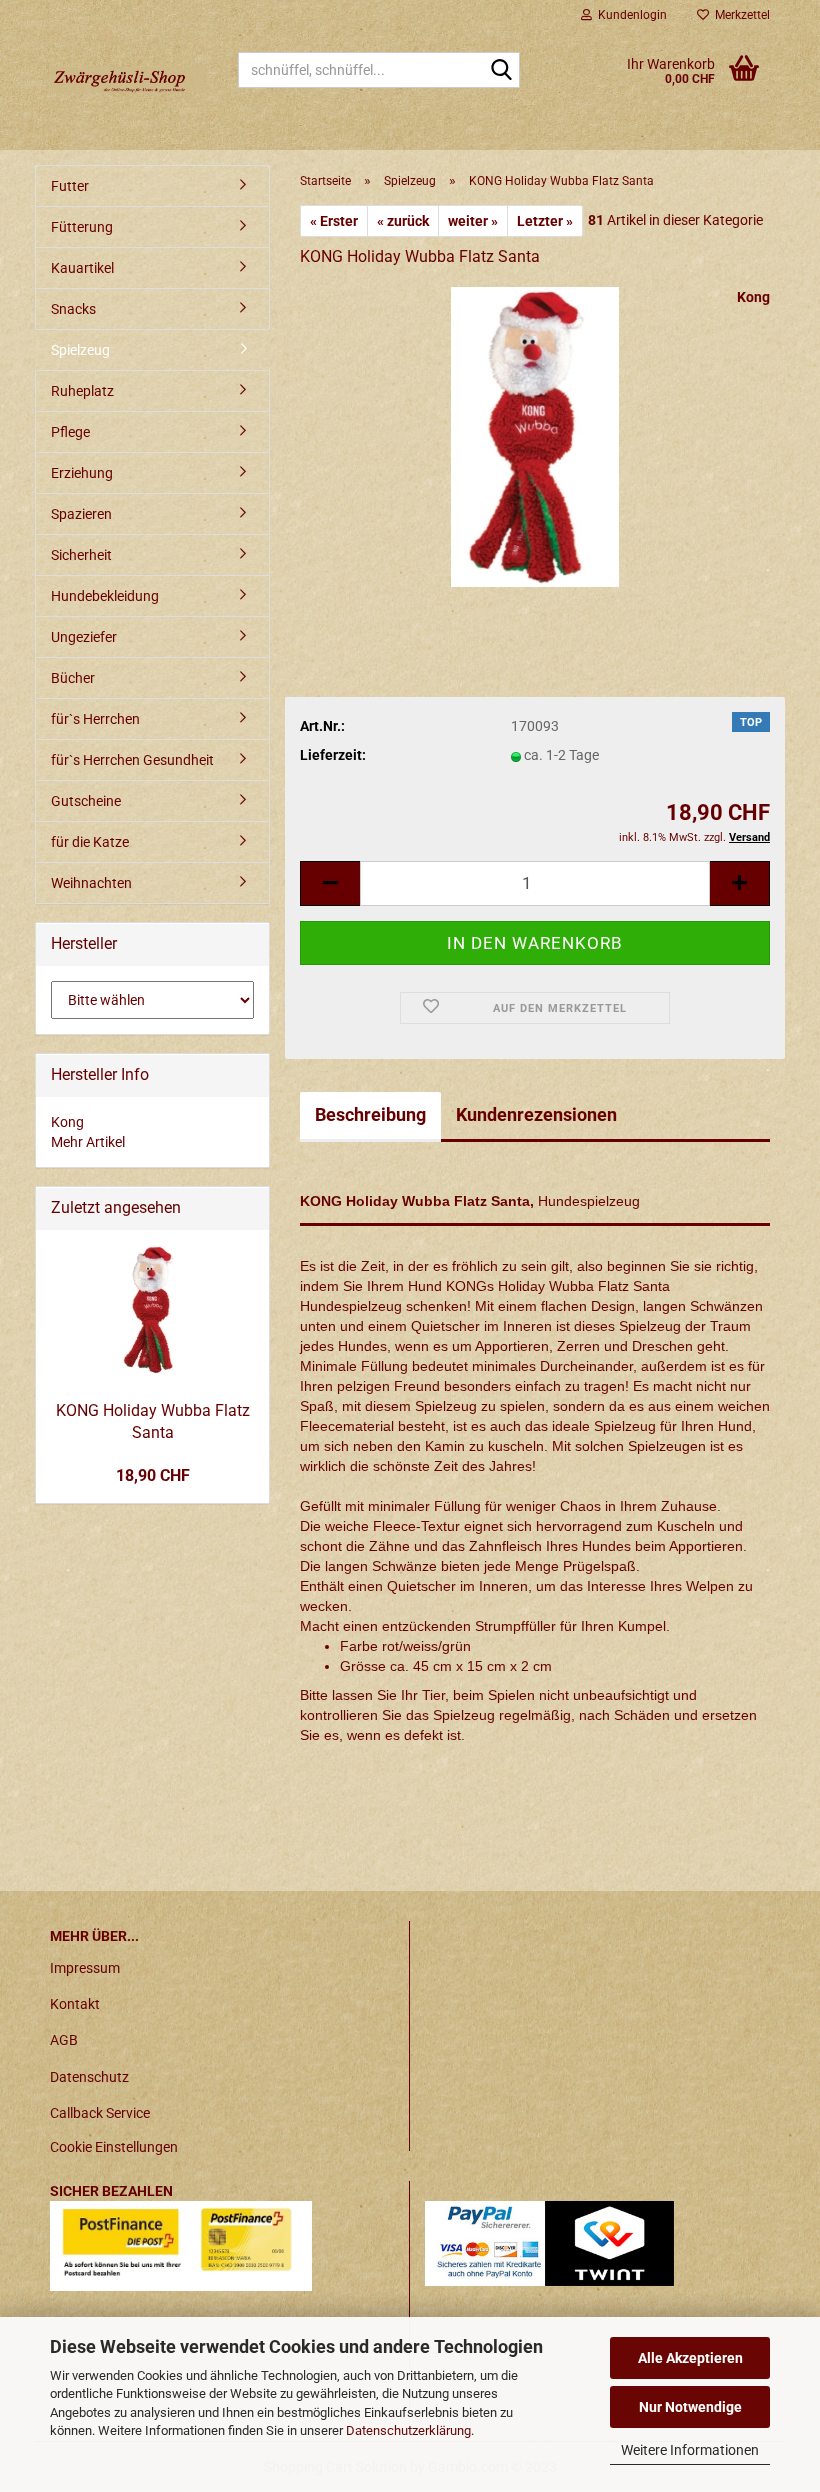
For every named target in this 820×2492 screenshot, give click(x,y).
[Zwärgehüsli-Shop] (129, 80)
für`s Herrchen (95, 719)
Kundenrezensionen (536, 1114)
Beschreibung (370, 1114)
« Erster (334, 221)
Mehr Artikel (88, 1142)
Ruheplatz (82, 391)
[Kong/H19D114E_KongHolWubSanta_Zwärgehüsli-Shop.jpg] (535, 436)
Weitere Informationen (690, 2450)
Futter (70, 186)
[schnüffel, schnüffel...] (501, 71)
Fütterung (82, 227)
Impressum (85, 1968)
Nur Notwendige (690, 2407)
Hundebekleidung (105, 596)
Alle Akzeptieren (690, 2358)
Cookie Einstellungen (114, 2147)
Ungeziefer (84, 637)
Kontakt (75, 2004)
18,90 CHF (153, 1475)
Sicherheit (81, 555)
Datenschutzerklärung (408, 2430)
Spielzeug (80, 350)
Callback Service (100, 2113)
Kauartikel (82, 268)
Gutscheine (86, 801)
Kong (753, 297)
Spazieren (81, 514)
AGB (64, 2040)
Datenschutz (89, 2077)
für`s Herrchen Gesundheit (132, 760)
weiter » (473, 221)
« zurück (403, 221)
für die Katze (90, 842)
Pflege (70, 432)
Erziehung (82, 473)
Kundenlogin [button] (629, 15)
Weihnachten (91, 883)
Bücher (73, 678)
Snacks (73, 309)
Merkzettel (739, 15)
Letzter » (545, 221)
